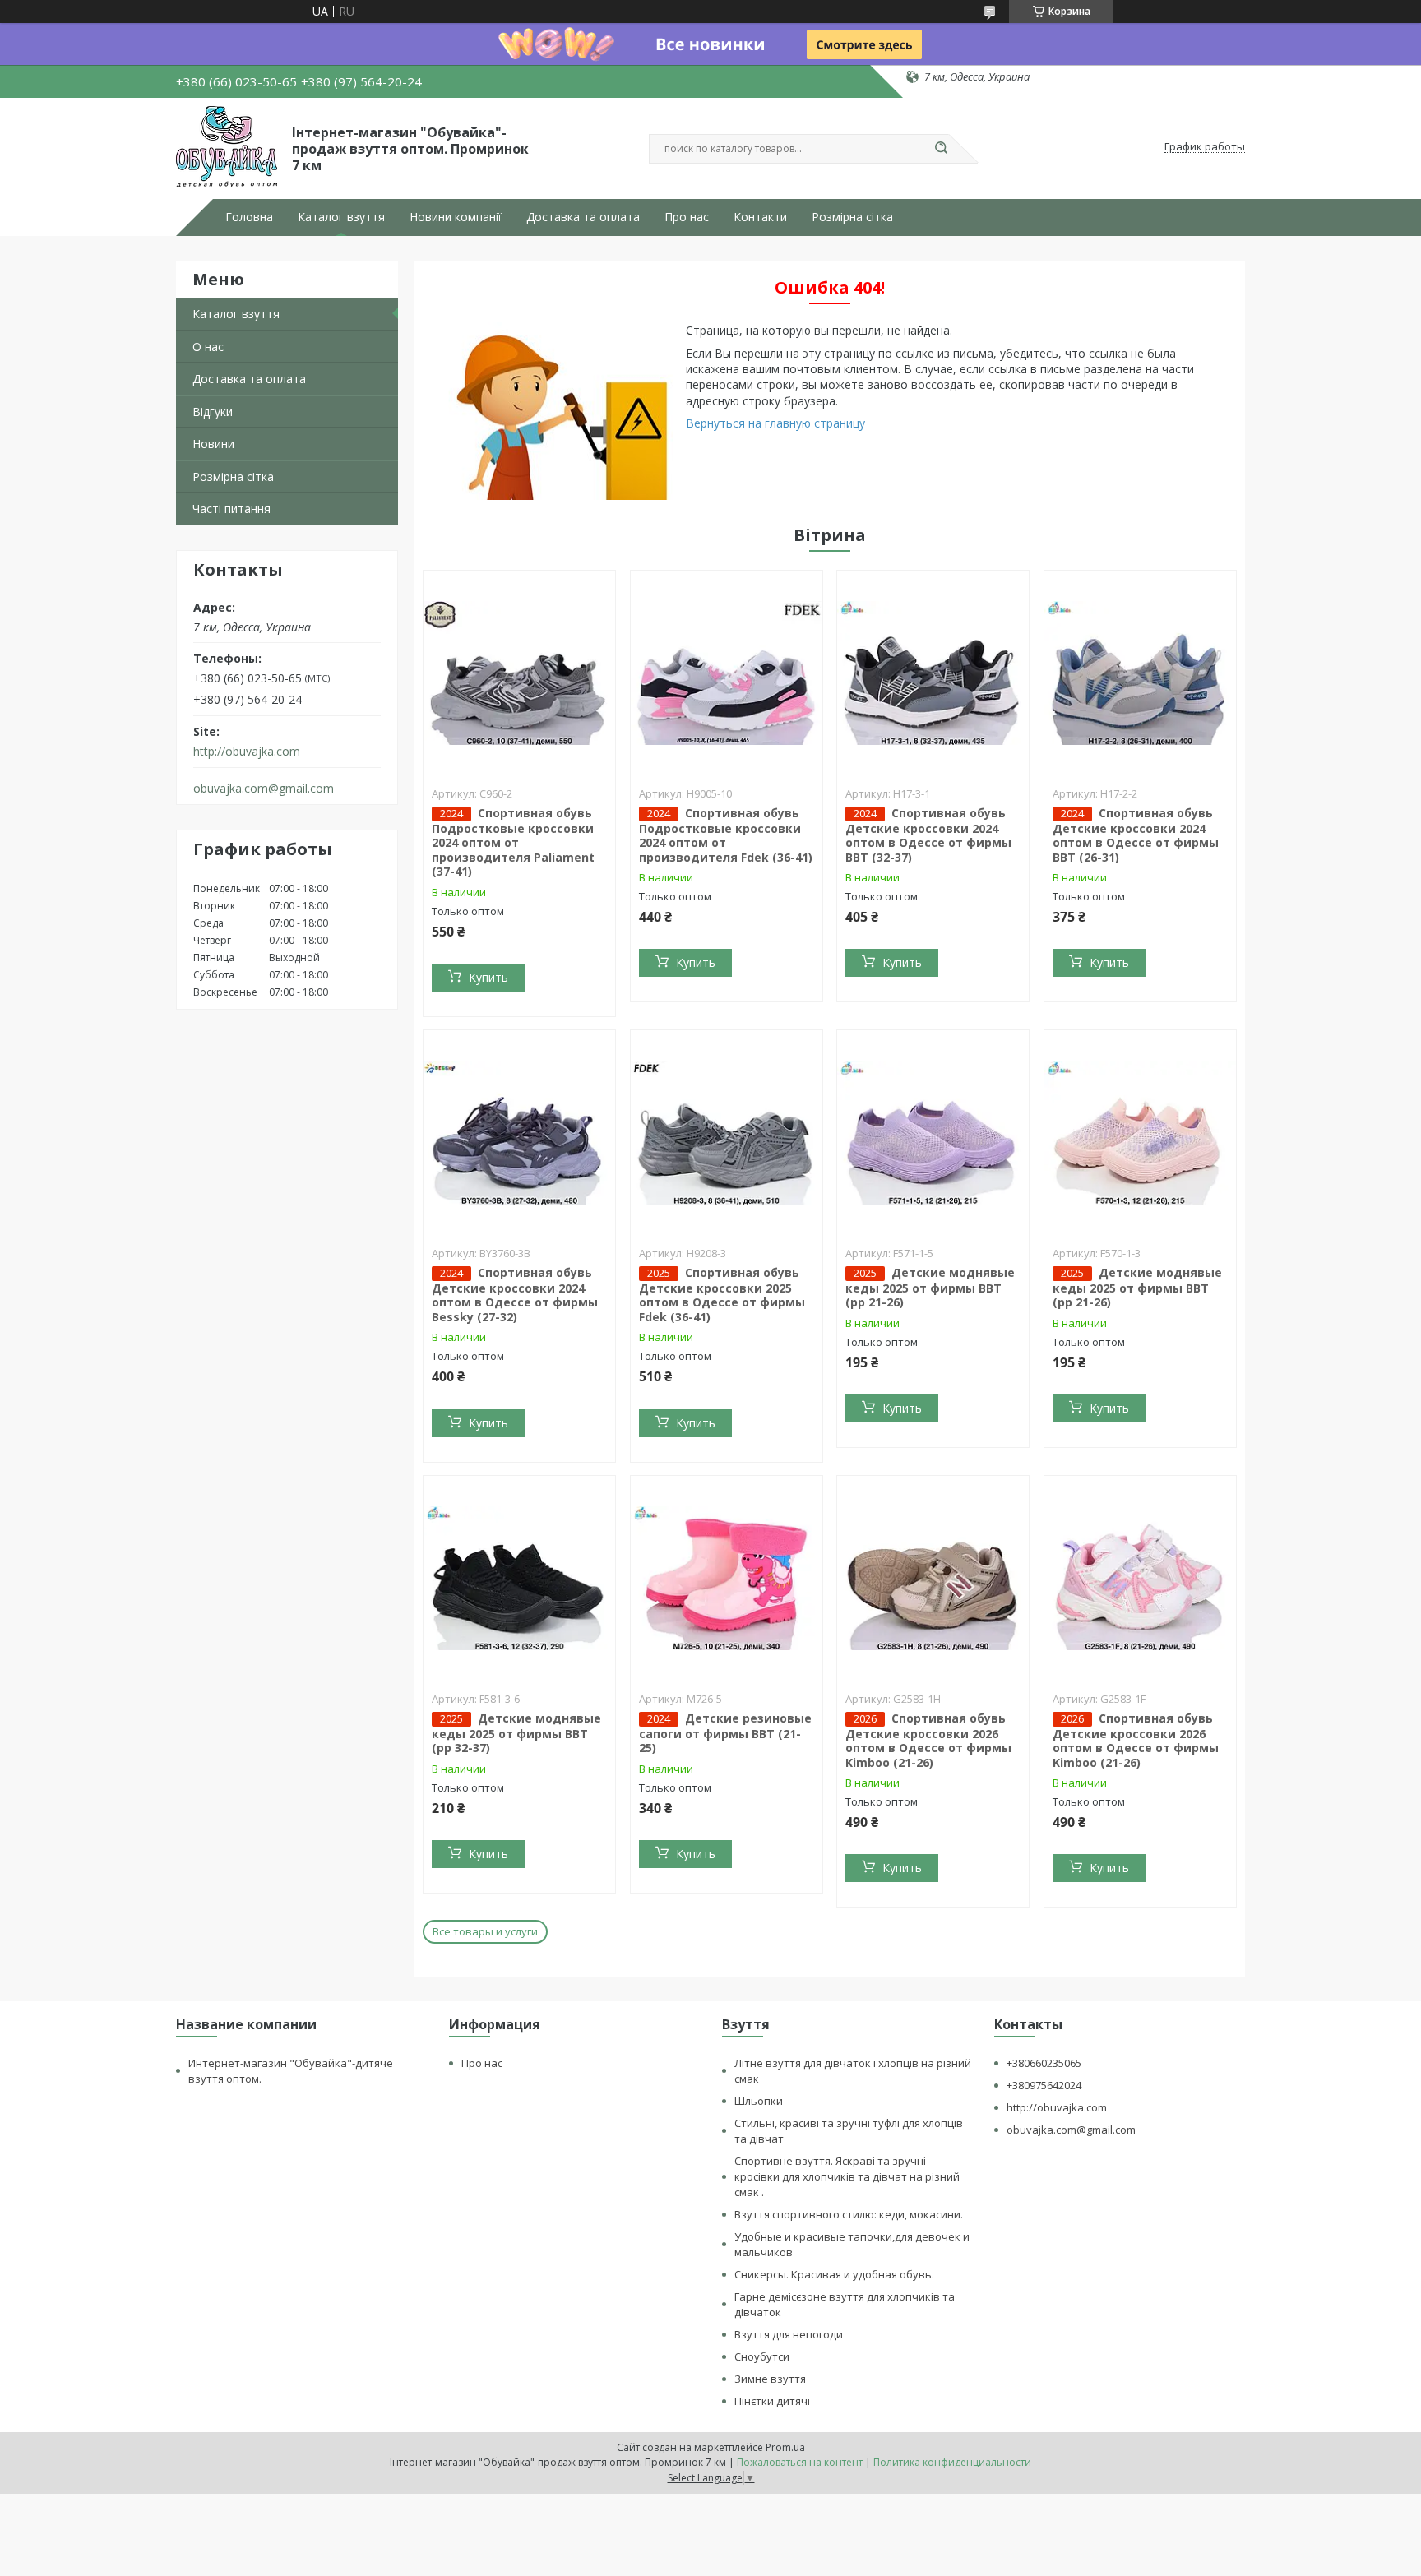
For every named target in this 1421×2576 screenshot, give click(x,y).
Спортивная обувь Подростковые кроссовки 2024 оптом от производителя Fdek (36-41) (726, 835)
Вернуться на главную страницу (775, 423)
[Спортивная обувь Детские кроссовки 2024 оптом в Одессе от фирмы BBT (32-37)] (933, 673)
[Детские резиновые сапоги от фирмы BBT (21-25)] (727, 1579)
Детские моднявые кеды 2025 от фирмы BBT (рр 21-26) (930, 1288)
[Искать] (941, 149)
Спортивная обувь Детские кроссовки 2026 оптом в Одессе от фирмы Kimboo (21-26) (928, 1740)
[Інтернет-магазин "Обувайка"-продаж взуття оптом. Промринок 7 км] (227, 147)
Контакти (760, 217)
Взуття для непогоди (789, 2334)
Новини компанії (456, 217)
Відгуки (213, 412)
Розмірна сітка (852, 217)
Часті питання (231, 509)
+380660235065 (1044, 2063)
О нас (208, 347)
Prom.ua (785, 2447)
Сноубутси (762, 2356)
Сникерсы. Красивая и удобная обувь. (834, 2274)
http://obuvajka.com (247, 752)
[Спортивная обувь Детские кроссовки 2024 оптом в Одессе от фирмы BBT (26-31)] (1140, 673)
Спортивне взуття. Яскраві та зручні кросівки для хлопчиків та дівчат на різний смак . (847, 2176)
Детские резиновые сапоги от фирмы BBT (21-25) (725, 1733)
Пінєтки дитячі (772, 2401)
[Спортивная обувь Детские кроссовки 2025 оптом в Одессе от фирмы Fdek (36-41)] (727, 1133)
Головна (249, 217)
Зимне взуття (770, 2379)
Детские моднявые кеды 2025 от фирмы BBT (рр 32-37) (516, 1733)
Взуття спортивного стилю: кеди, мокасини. (849, 2214)
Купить (488, 977)
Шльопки (759, 2101)
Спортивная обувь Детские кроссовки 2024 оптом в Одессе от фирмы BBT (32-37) (928, 835)
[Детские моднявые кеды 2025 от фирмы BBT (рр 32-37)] (519, 1579)
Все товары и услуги (485, 1931)
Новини (213, 444)
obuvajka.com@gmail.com (264, 789)
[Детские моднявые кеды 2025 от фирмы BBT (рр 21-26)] (933, 1133)
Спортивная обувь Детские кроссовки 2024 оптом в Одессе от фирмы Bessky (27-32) (515, 1295)
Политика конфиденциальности (952, 2462)
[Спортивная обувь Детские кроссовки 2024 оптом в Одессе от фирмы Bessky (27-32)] (519, 1133)
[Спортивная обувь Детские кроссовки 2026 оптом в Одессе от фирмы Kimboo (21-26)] (933, 1579)
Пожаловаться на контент (800, 2462)
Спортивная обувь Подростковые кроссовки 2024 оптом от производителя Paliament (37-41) (513, 842)
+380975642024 (1044, 2085)
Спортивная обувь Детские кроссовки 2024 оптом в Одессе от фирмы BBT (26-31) (1136, 835)
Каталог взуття (341, 217)
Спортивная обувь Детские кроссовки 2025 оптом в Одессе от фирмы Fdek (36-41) (722, 1295)
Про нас (687, 217)
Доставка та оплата (583, 217)
